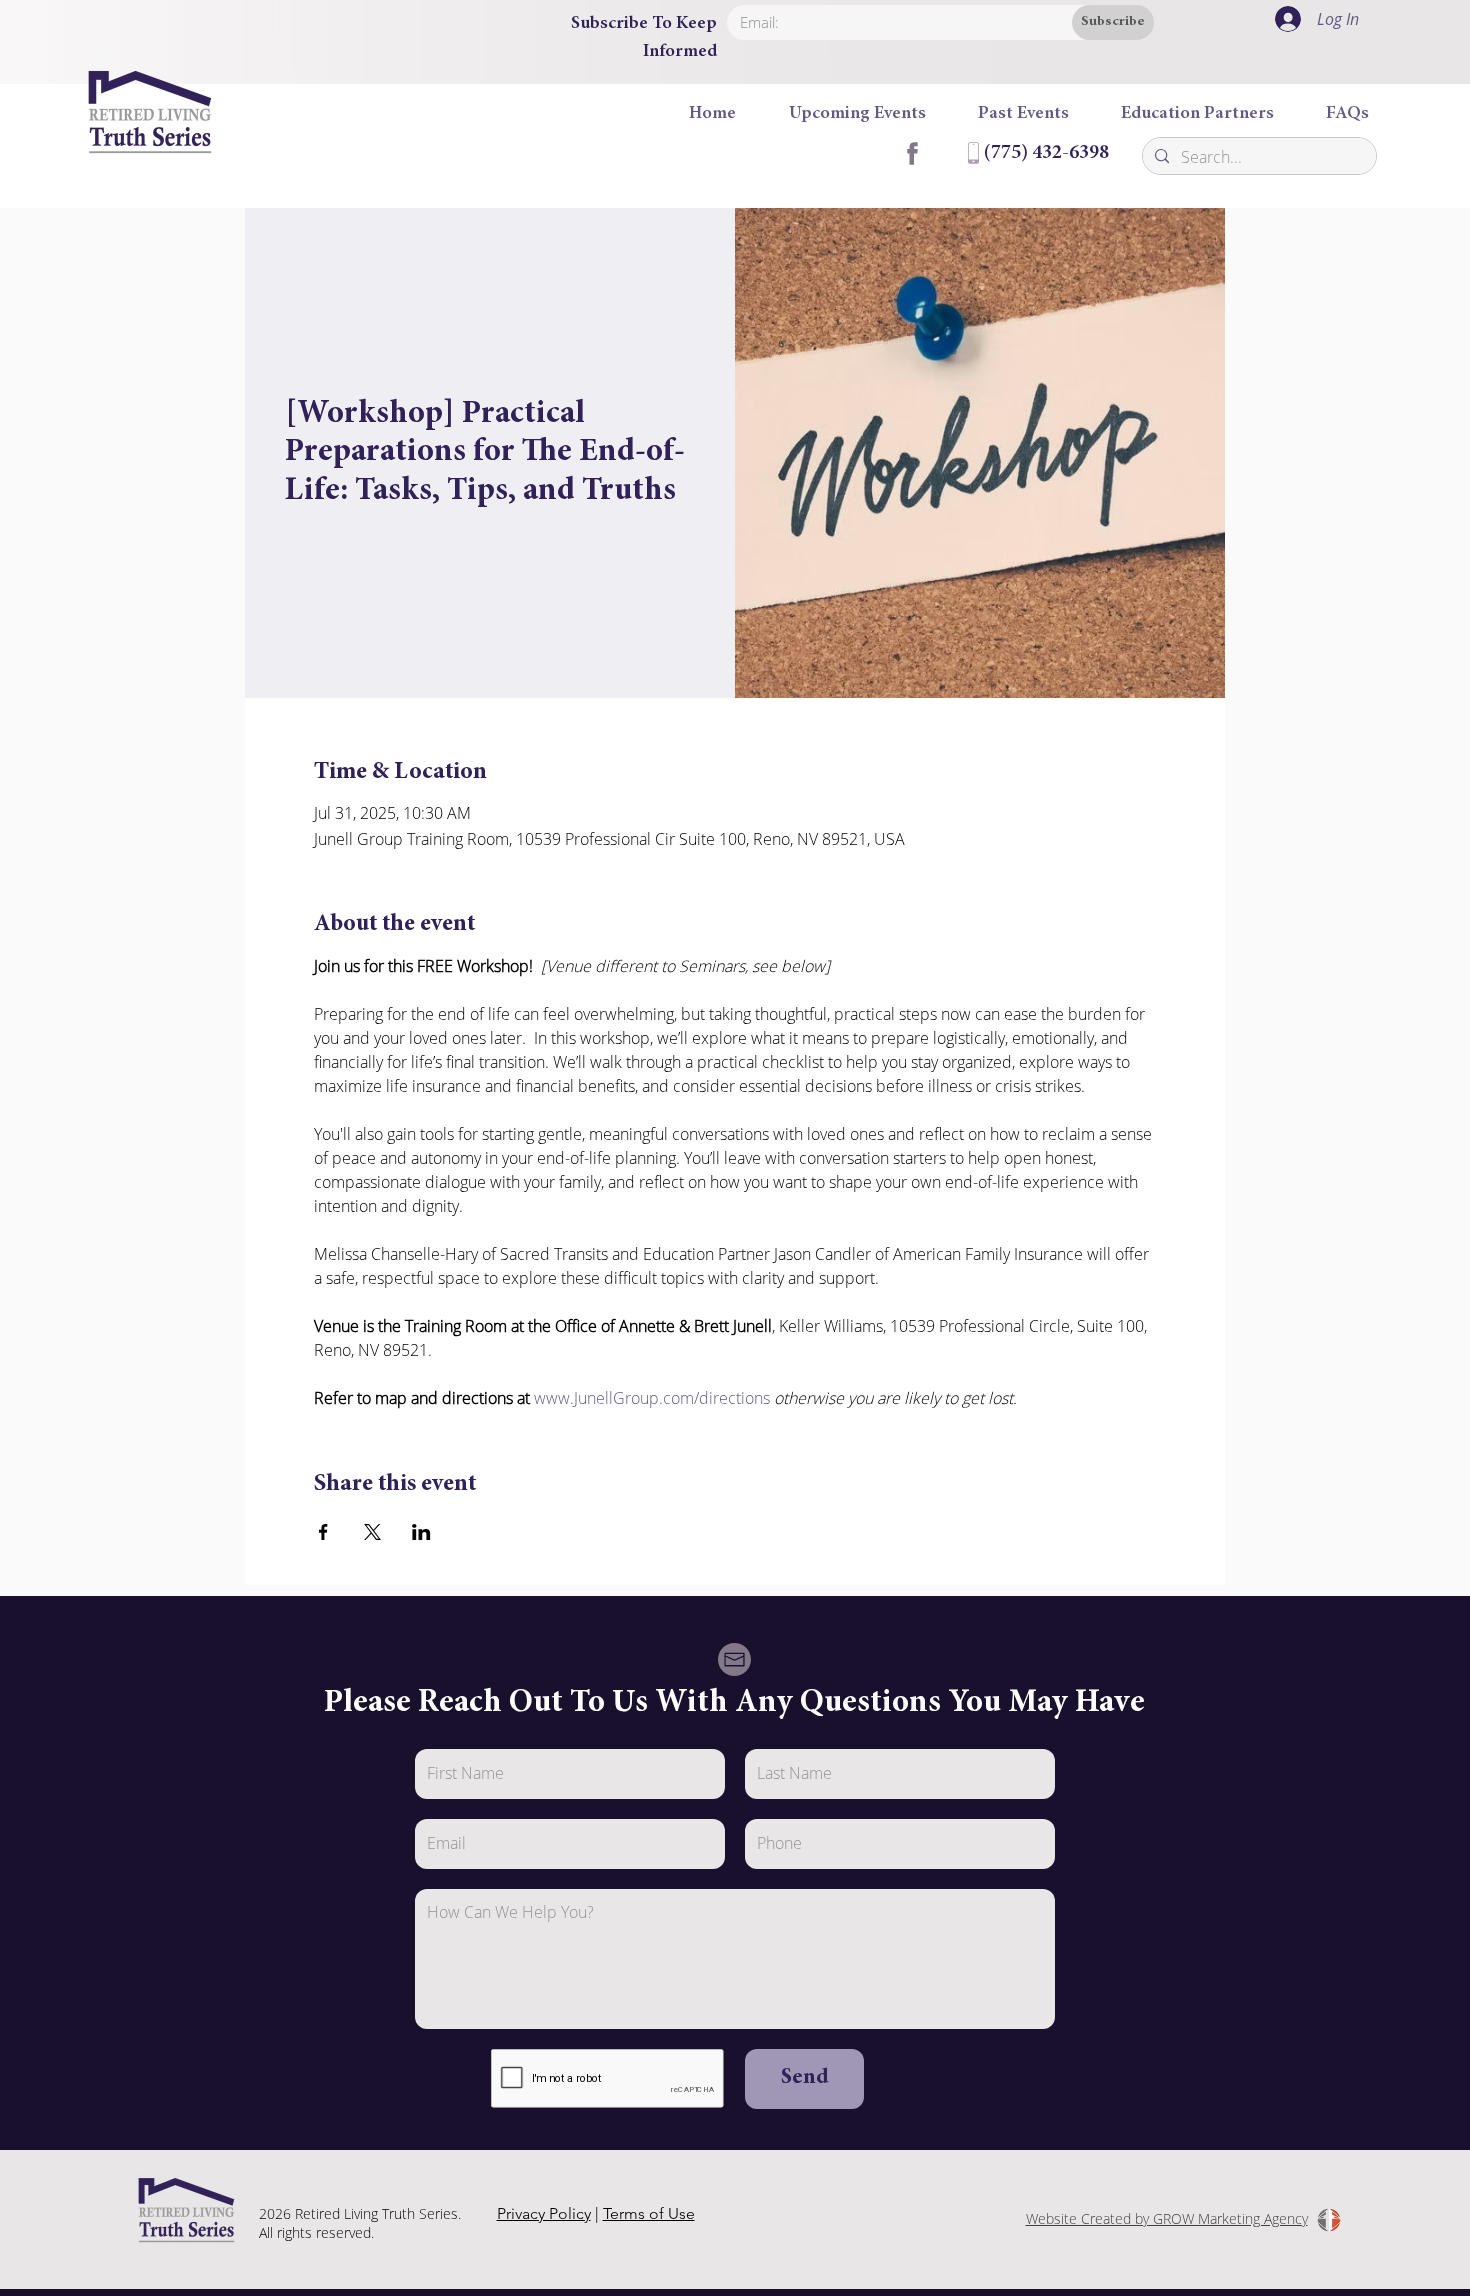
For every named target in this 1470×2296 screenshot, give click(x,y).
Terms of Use (649, 2213)
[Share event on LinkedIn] (421, 1532)
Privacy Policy (544, 2213)
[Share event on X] (372, 1532)
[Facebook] (911, 153)
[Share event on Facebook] (323, 1532)
